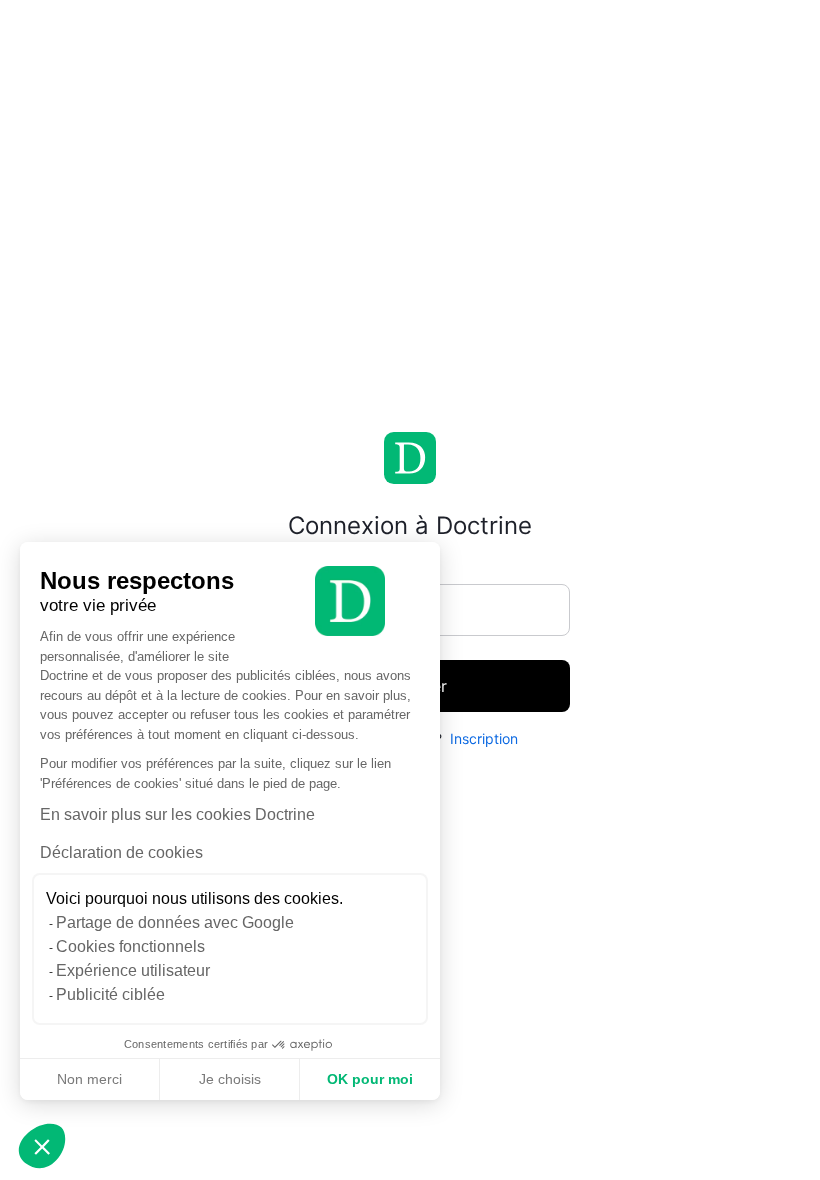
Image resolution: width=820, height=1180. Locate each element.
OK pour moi (370, 1079)
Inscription (484, 738)
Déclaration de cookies (121, 852)
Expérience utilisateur (133, 970)
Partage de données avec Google (175, 922)
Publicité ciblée (110, 994)
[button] (42, 1146)
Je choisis (230, 1079)
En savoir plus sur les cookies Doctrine (177, 814)
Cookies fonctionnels (130, 946)
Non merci (89, 1079)
